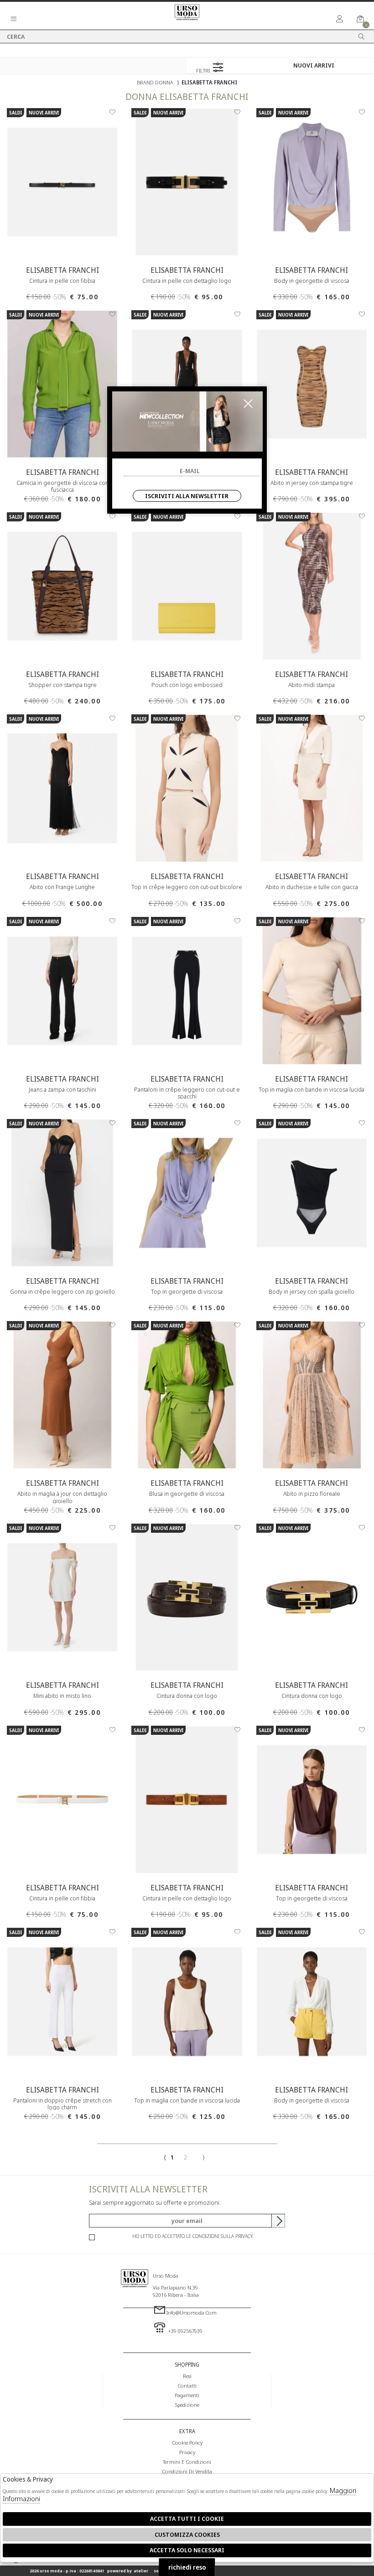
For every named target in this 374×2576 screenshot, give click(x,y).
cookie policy (187, 2442)
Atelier (141, 2571)
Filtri (204, 70)
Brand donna (155, 82)
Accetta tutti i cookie (187, 2519)
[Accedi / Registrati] (340, 19)
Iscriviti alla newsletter (187, 496)
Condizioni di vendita (187, 2471)
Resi (187, 2376)
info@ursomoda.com (192, 2312)
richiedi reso (187, 2567)
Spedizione (187, 2404)
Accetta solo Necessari (187, 2550)
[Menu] (14, 19)
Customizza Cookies (187, 2534)
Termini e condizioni (187, 2462)
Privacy (187, 2452)
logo (135, 2298)
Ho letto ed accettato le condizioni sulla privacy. (193, 2236)
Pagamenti (187, 2395)
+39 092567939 (184, 2331)
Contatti (187, 2385)
